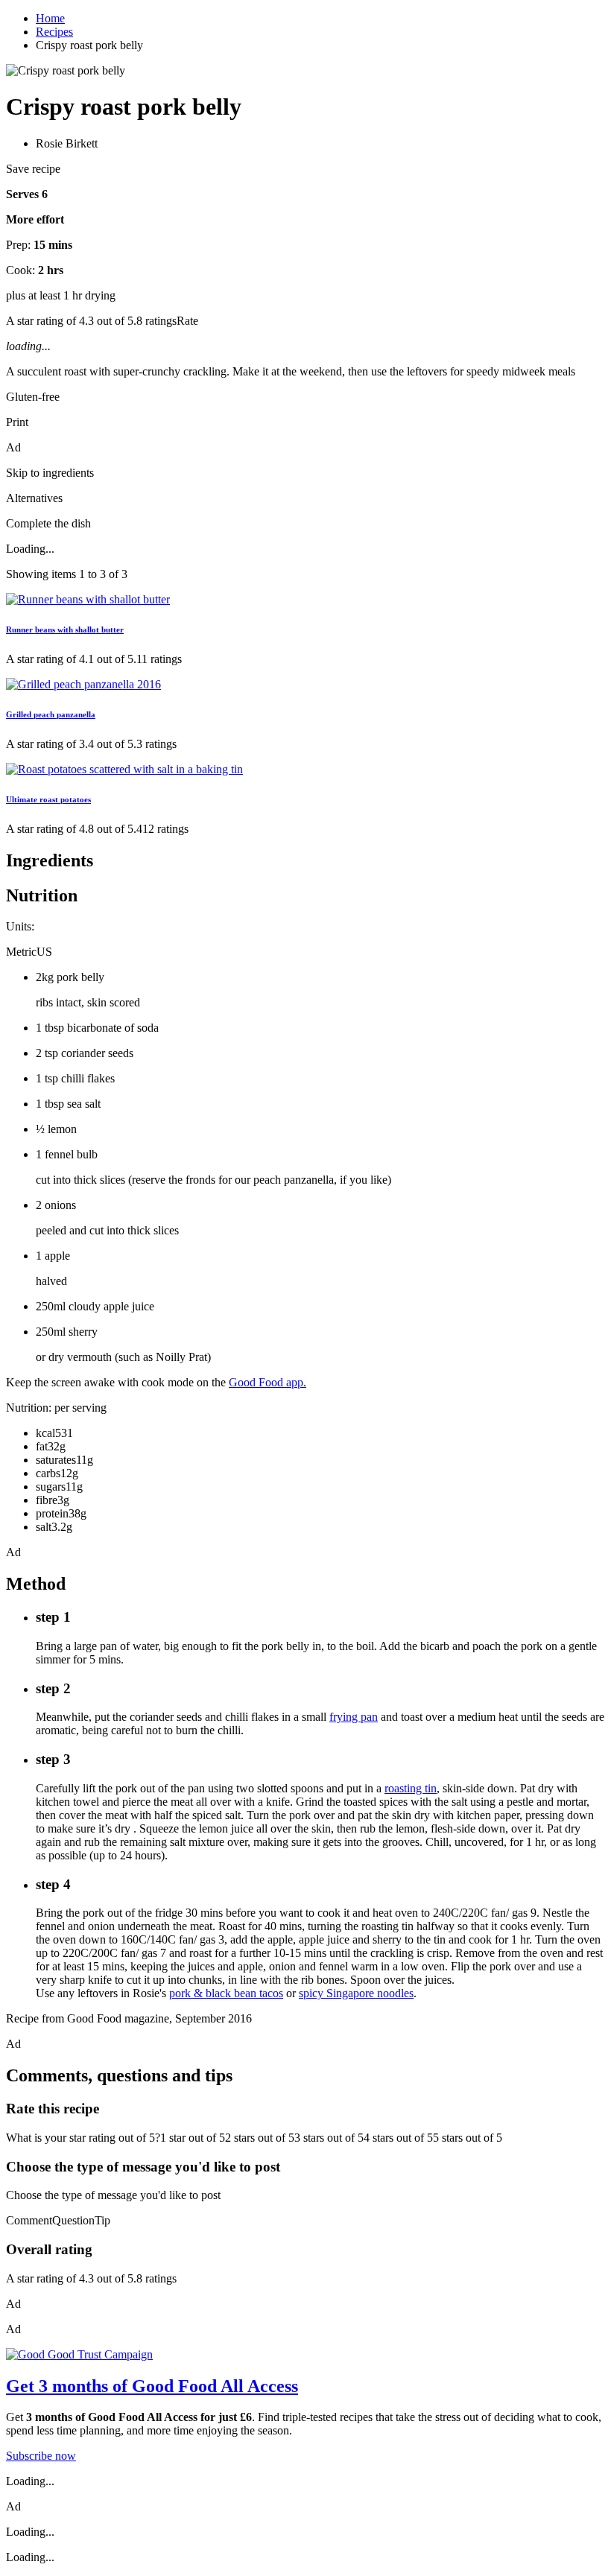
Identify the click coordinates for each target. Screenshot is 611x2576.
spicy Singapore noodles (356, 1993)
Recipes (54, 32)
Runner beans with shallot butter (65, 629)
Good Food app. (267, 1382)
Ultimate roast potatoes (48, 799)
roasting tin (411, 1788)
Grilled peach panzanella (51, 714)
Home (50, 18)
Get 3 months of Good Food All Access (152, 2386)
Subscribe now (41, 2456)
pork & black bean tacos (226, 1993)
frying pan (354, 1717)
